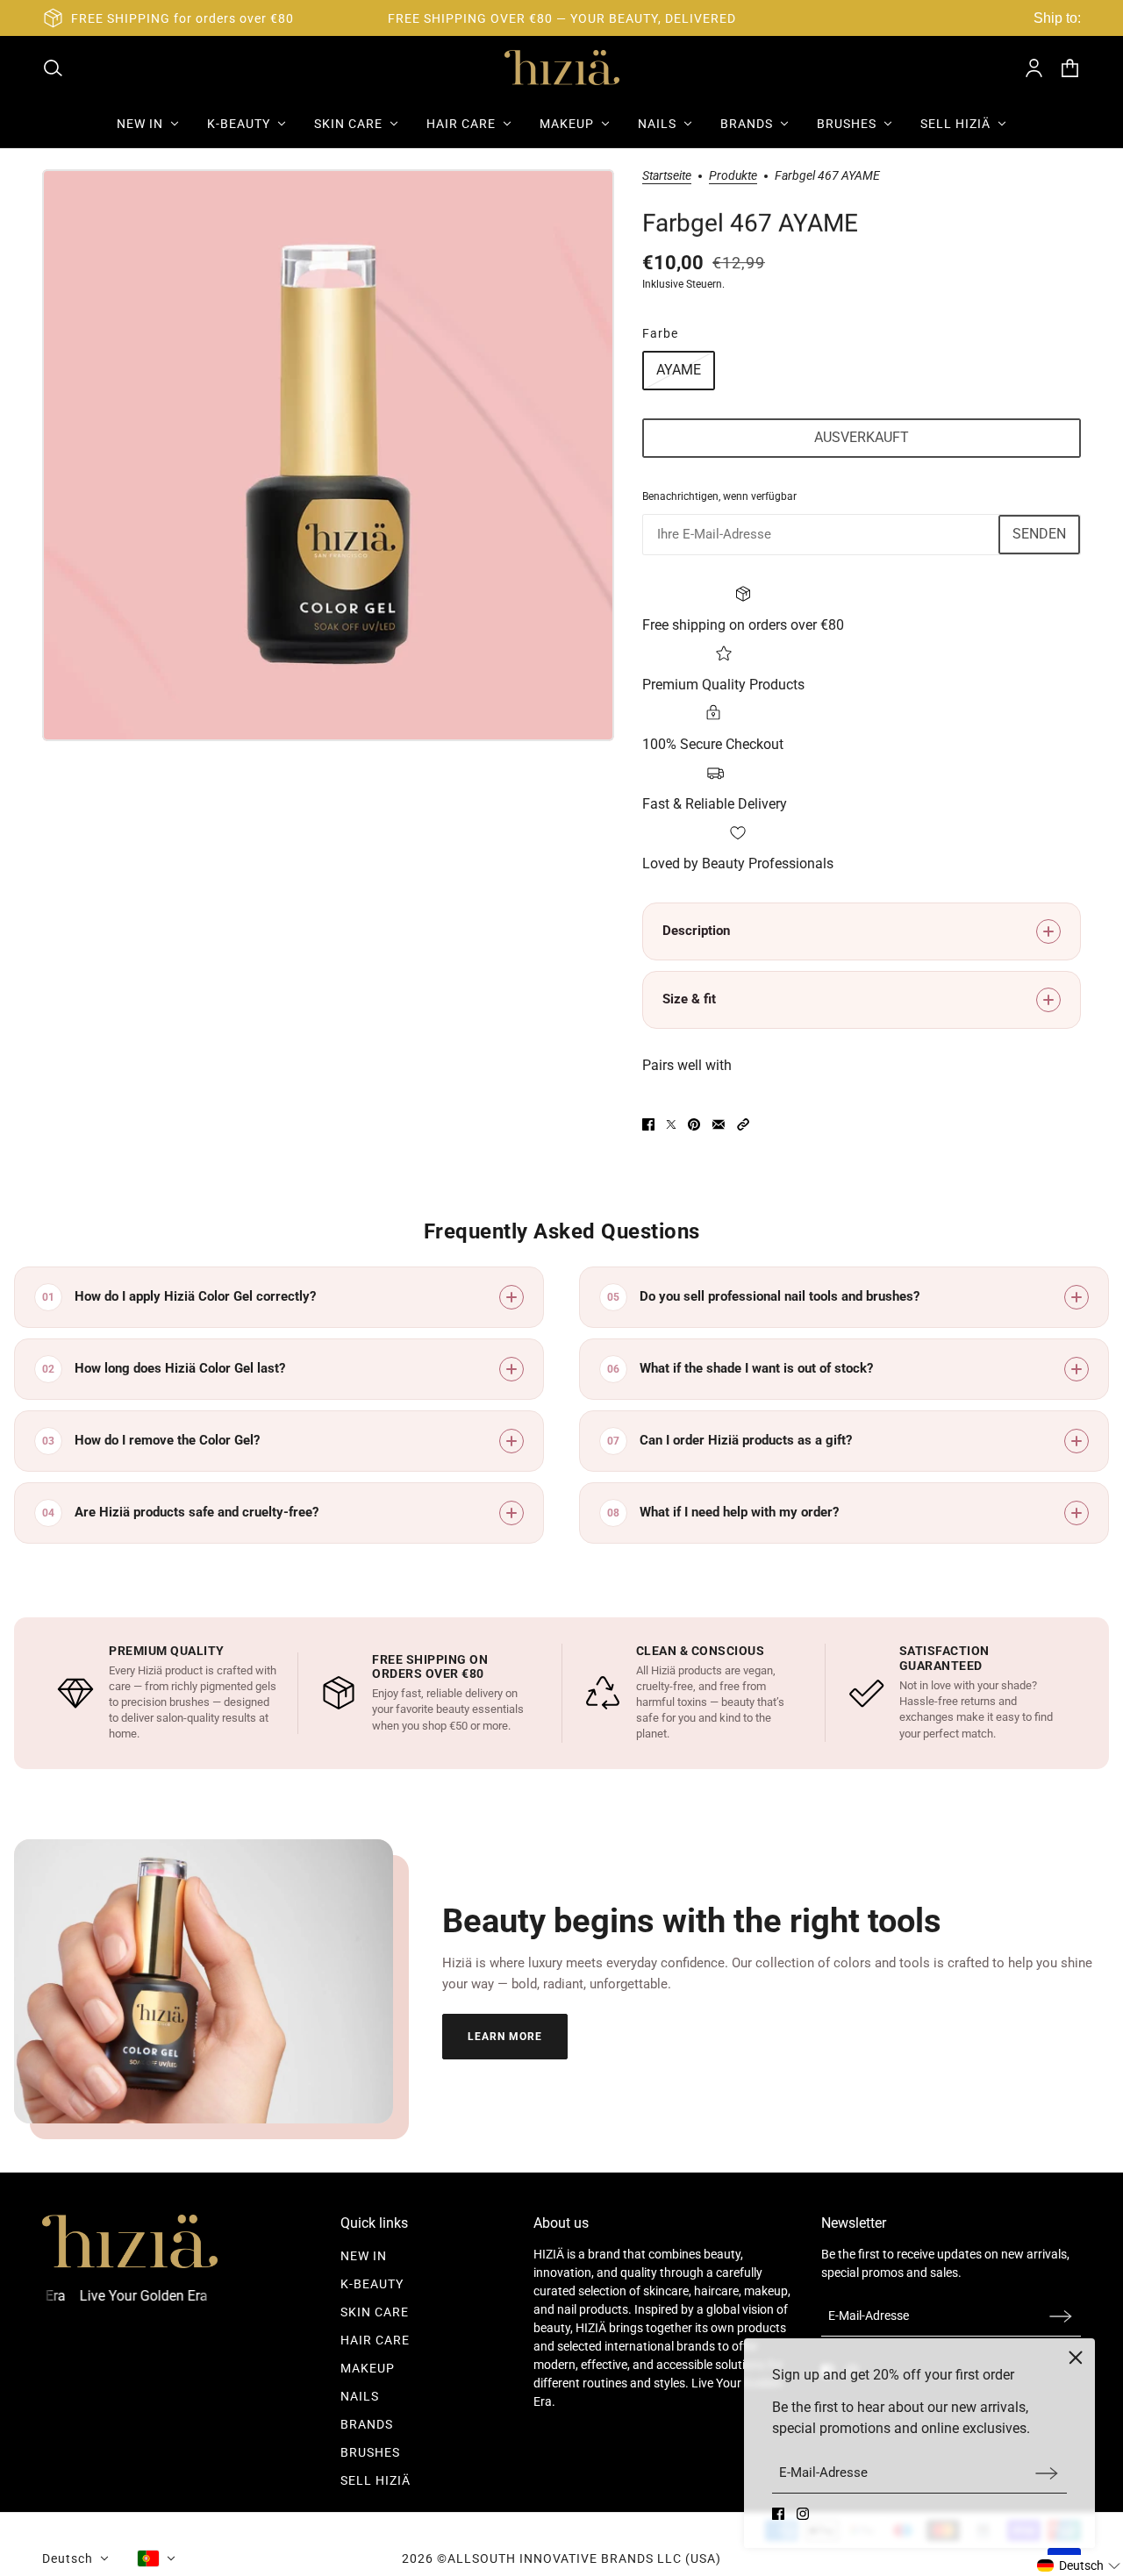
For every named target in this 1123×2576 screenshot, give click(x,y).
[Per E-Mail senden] (719, 1124)
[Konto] (1034, 68)
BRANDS (367, 2424)
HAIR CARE (375, 2340)
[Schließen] (1076, 2358)
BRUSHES (370, 2452)
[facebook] (778, 2514)
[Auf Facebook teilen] (648, 1124)
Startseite (667, 176)
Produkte (733, 176)
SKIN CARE (375, 2312)
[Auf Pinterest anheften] (694, 1124)
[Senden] (1047, 2473)
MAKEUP (368, 2368)
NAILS (360, 2396)
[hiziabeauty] (562, 68)
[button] (743, 1124)
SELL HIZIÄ (376, 2480)
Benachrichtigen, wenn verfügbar (719, 496)
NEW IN (364, 2256)
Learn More (505, 2037)
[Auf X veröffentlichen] (671, 1124)
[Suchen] (53, 68)
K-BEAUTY (372, 2284)
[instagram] (803, 2514)
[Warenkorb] (1070, 68)
